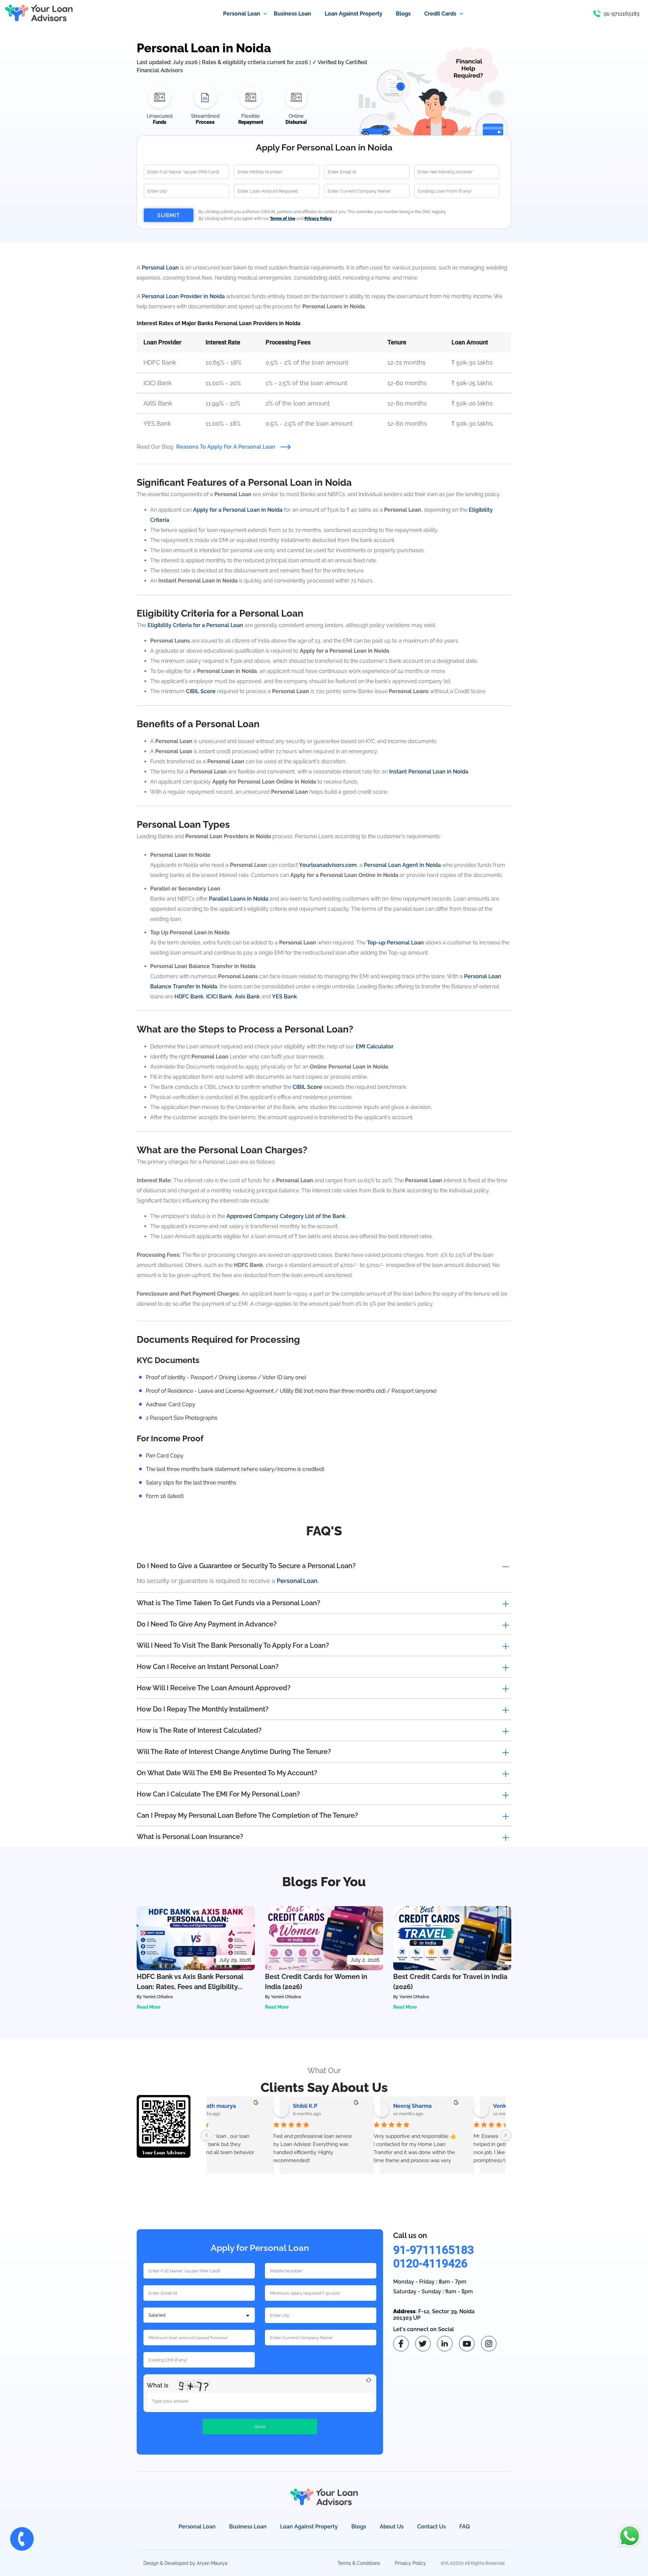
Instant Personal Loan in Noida (429, 772)
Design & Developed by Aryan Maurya (185, 2563)
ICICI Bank (219, 997)
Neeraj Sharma (353, 2106)
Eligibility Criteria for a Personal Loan (195, 625)
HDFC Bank (189, 997)
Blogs (359, 2527)
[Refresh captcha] (369, 2380)
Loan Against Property (309, 2527)
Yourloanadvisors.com (328, 865)
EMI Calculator (375, 1046)
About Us (392, 2527)
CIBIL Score (201, 691)
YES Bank (285, 997)
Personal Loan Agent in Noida (402, 865)
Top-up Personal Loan (395, 943)
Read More (148, 2007)
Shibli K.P (246, 2106)
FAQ (465, 2527)
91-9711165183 (434, 2250)
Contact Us (431, 2527)
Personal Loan (160, 268)
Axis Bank (247, 997)
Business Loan (248, 2527)
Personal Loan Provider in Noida (183, 296)
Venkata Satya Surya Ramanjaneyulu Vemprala (466, 2106)
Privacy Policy (410, 2563)
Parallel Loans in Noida (239, 899)
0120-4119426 (430, 2263)
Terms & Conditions (359, 2563)
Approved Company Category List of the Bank (286, 1216)
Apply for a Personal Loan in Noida (238, 510)
